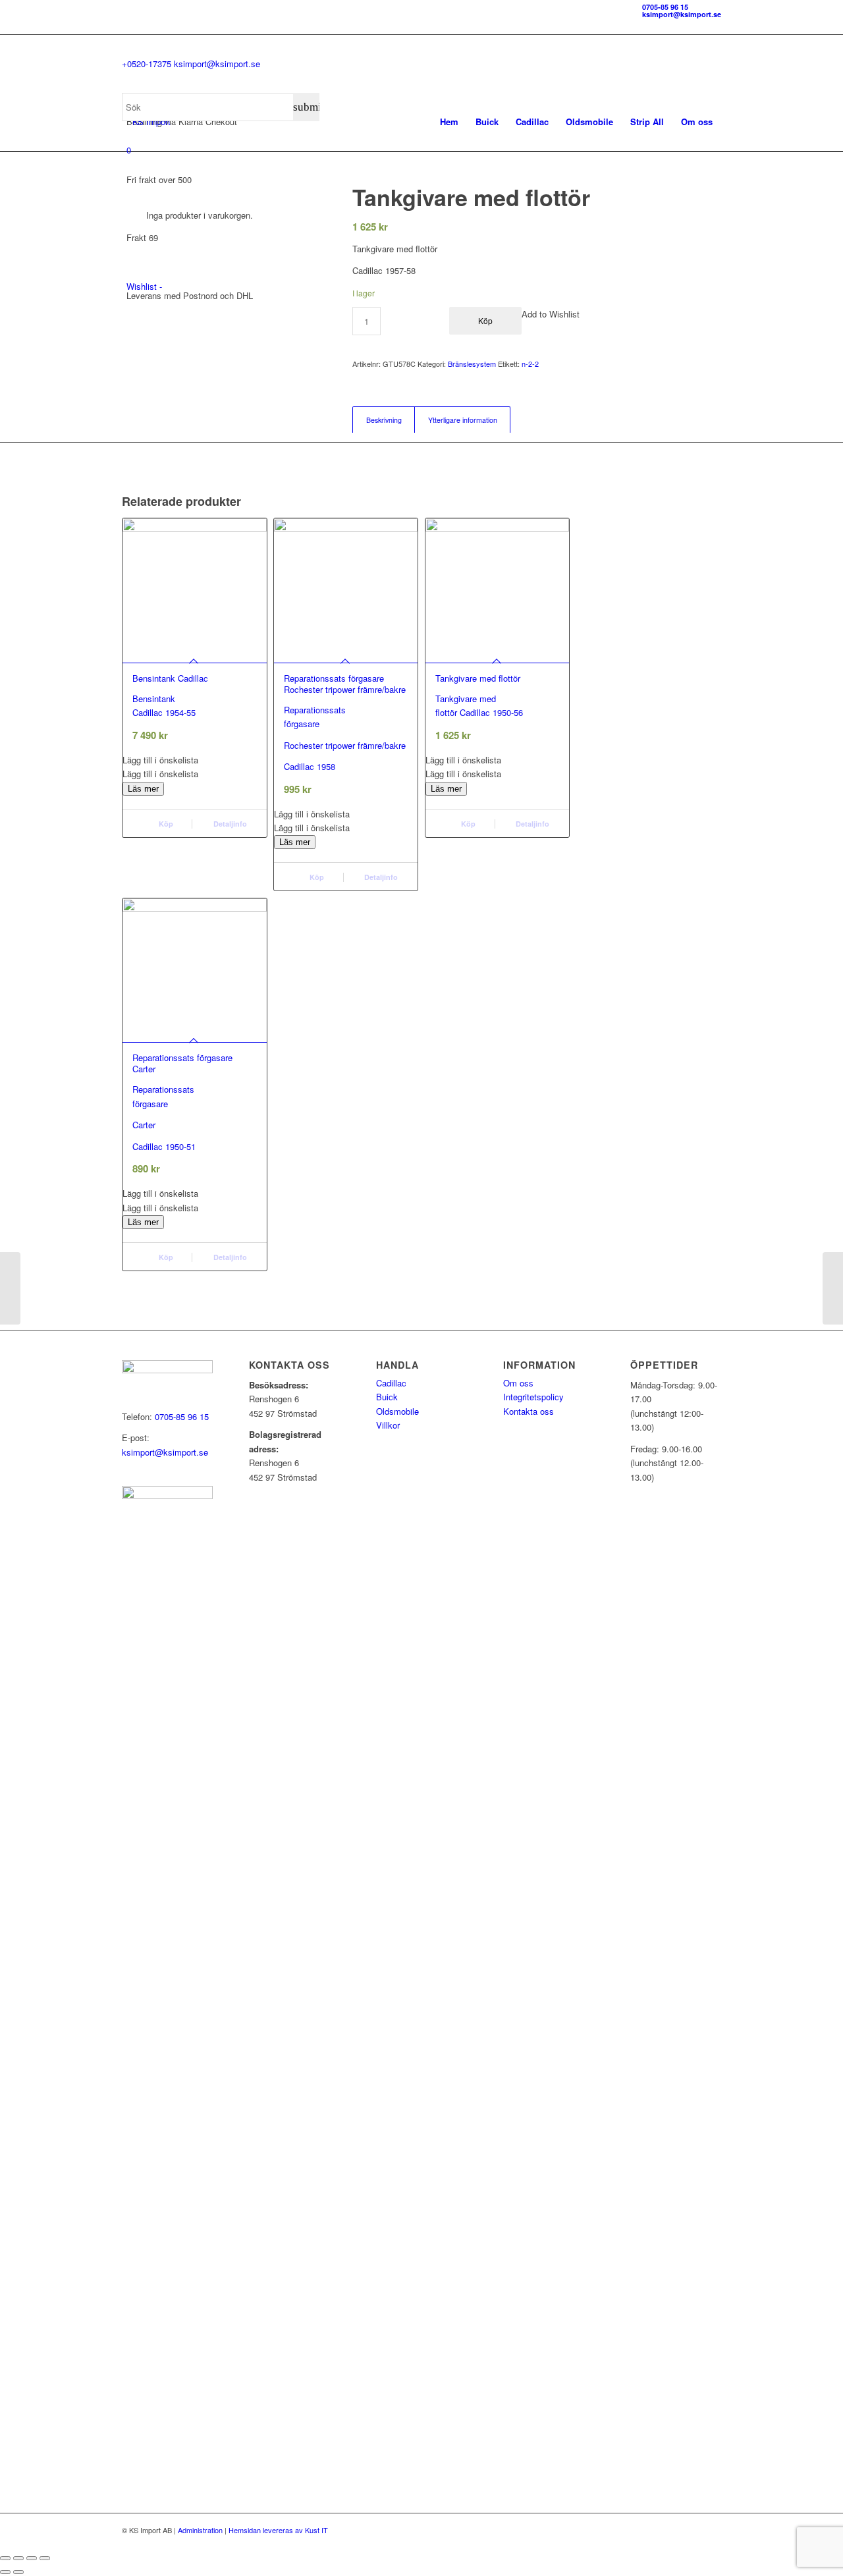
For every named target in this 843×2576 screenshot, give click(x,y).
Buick (387, 1397)
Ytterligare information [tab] (463, 420)
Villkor (388, 1425)
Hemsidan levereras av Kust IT (278, 2530)
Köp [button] (165, 824)
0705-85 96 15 (665, 7)
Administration (200, 2530)
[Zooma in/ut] (5, 2558)
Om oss (518, 1383)
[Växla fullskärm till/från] (18, 2558)
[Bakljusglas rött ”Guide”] (10, 1288)
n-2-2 (530, 364)
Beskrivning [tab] (384, 420)
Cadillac (391, 1383)
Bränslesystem (472, 364)
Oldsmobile (397, 1411)
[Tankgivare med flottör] (833, 1288)
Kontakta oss (529, 1411)
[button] (195, 760)
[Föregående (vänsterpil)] (5, 2572)
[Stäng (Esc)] (45, 2558)
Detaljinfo (229, 824)
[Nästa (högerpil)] (18, 2572)
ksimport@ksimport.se (682, 14)
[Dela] (32, 2558)
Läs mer (143, 789)
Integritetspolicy (533, 1397)
